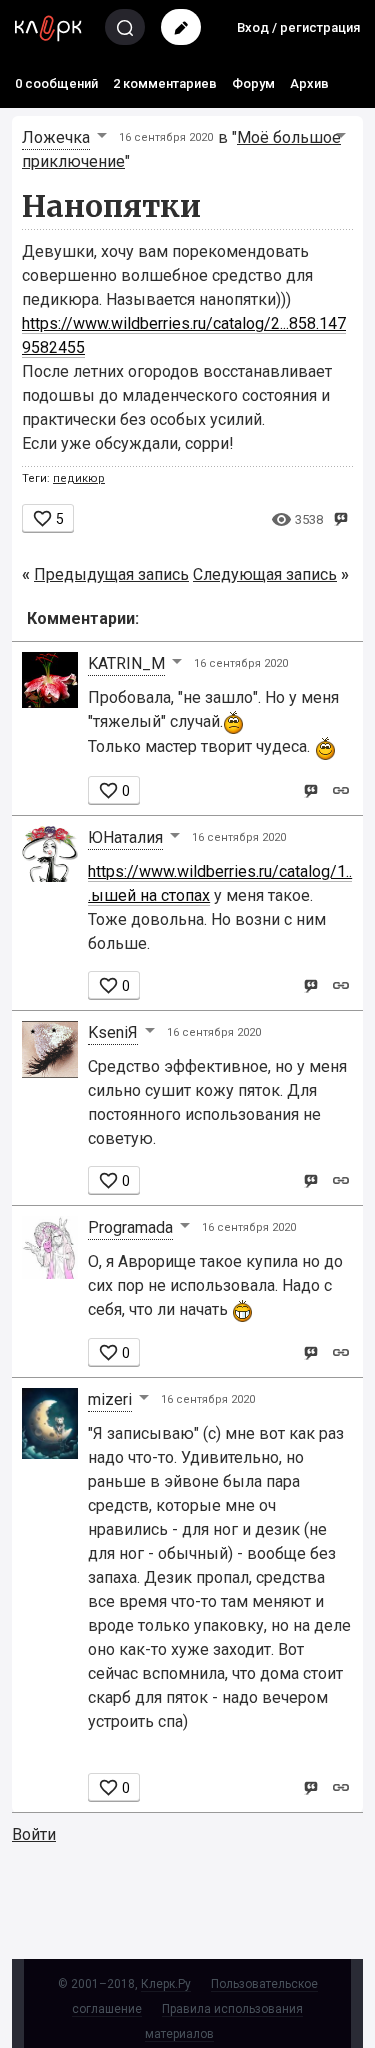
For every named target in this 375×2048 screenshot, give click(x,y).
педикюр (79, 478)
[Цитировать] (310, 789)
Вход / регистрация (298, 27)
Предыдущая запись (111, 574)
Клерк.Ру (166, 1984)
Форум (253, 83)
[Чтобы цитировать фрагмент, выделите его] (340, 517)
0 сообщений (56, 83)
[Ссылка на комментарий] (340, 789)
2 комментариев (165, 83)
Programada (130, 1227)
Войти (34, 1834)
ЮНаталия (125, 837)
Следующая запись (265, 574)
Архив (309, 83)
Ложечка (56, 137)
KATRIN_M (126, 663)
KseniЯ (113, 1032)
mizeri (110, 1399)
